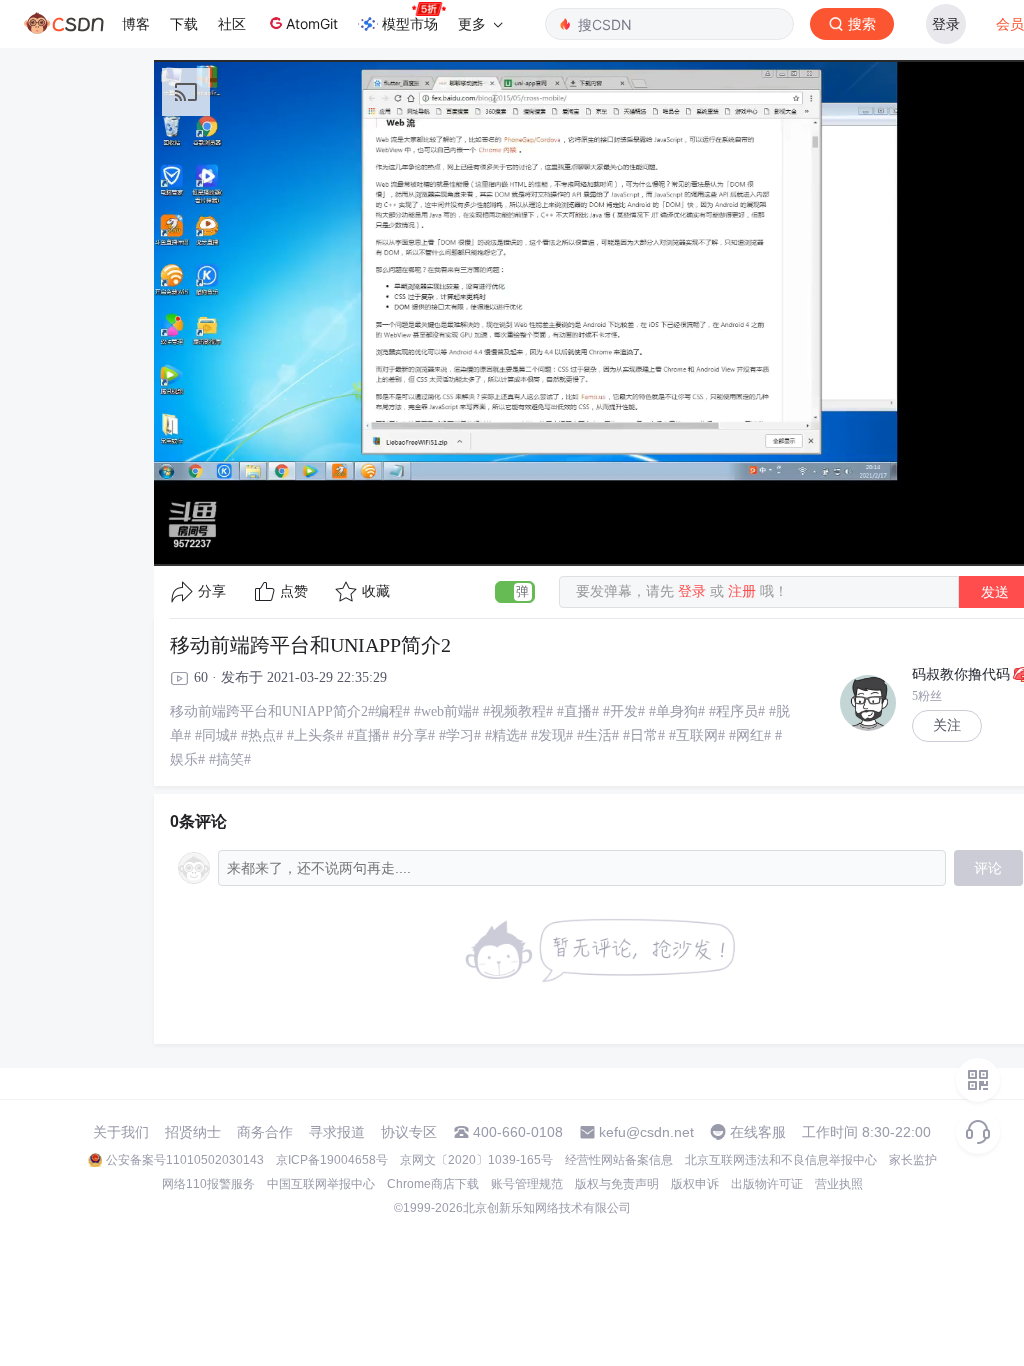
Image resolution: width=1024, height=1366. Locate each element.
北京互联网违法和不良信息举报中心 (781, 1160)
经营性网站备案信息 (619, 1160)
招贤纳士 (193, 1132)
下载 (184, 23)
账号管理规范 (527, 1184)
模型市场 (410, 23)
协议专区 (409, 1132)
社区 (232, 23)
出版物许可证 (767, 1184)
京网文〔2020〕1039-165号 (476, 1160)
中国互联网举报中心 (321, 1184)
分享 (212, 591)
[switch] (515, 592)
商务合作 (265, 1132)
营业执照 (839, 1184)
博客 (136, 23)
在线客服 (758, 1132)
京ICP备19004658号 (332, 1160)
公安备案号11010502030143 (185, 1160)
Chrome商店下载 (433, 1184)
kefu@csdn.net (646, 1132)
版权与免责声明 (617, 1184)
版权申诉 (695, 1184)
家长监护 (913, 1160)
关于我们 (121, 1132)
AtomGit (312, 23)
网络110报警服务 (208, 1184)
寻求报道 (337, 1132)
